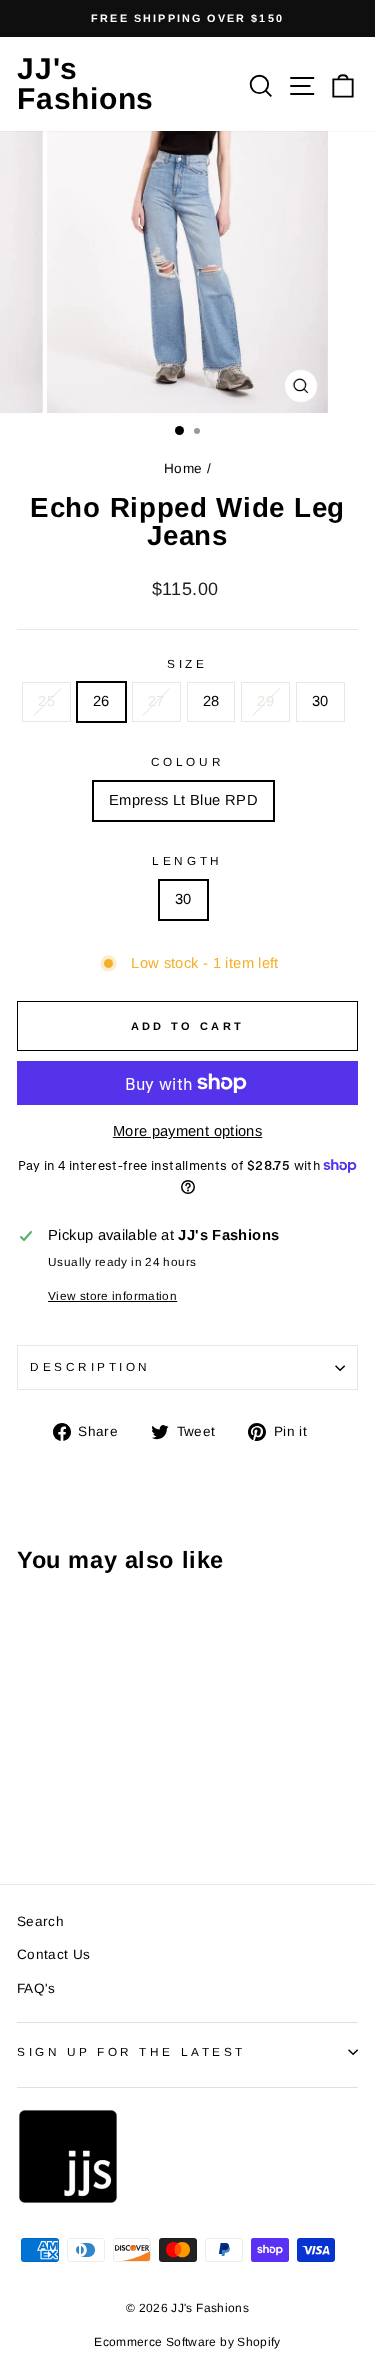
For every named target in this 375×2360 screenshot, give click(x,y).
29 (265, 701)
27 (156, 701)
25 (46, 701)
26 (101, 701)
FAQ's (36, 1988)
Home (183, 468)
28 (211, 701)
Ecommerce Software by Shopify (187, 2342)
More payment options (187, 1131)
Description (90, 1366)
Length (187, 860)
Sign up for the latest (131, 2051)
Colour (187, 761)
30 (320, 701)
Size (187, 663)
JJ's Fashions (85, 83)
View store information (112, 1295)
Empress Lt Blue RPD (183, 800)
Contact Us (54, 1954)
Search (40, 1921)
